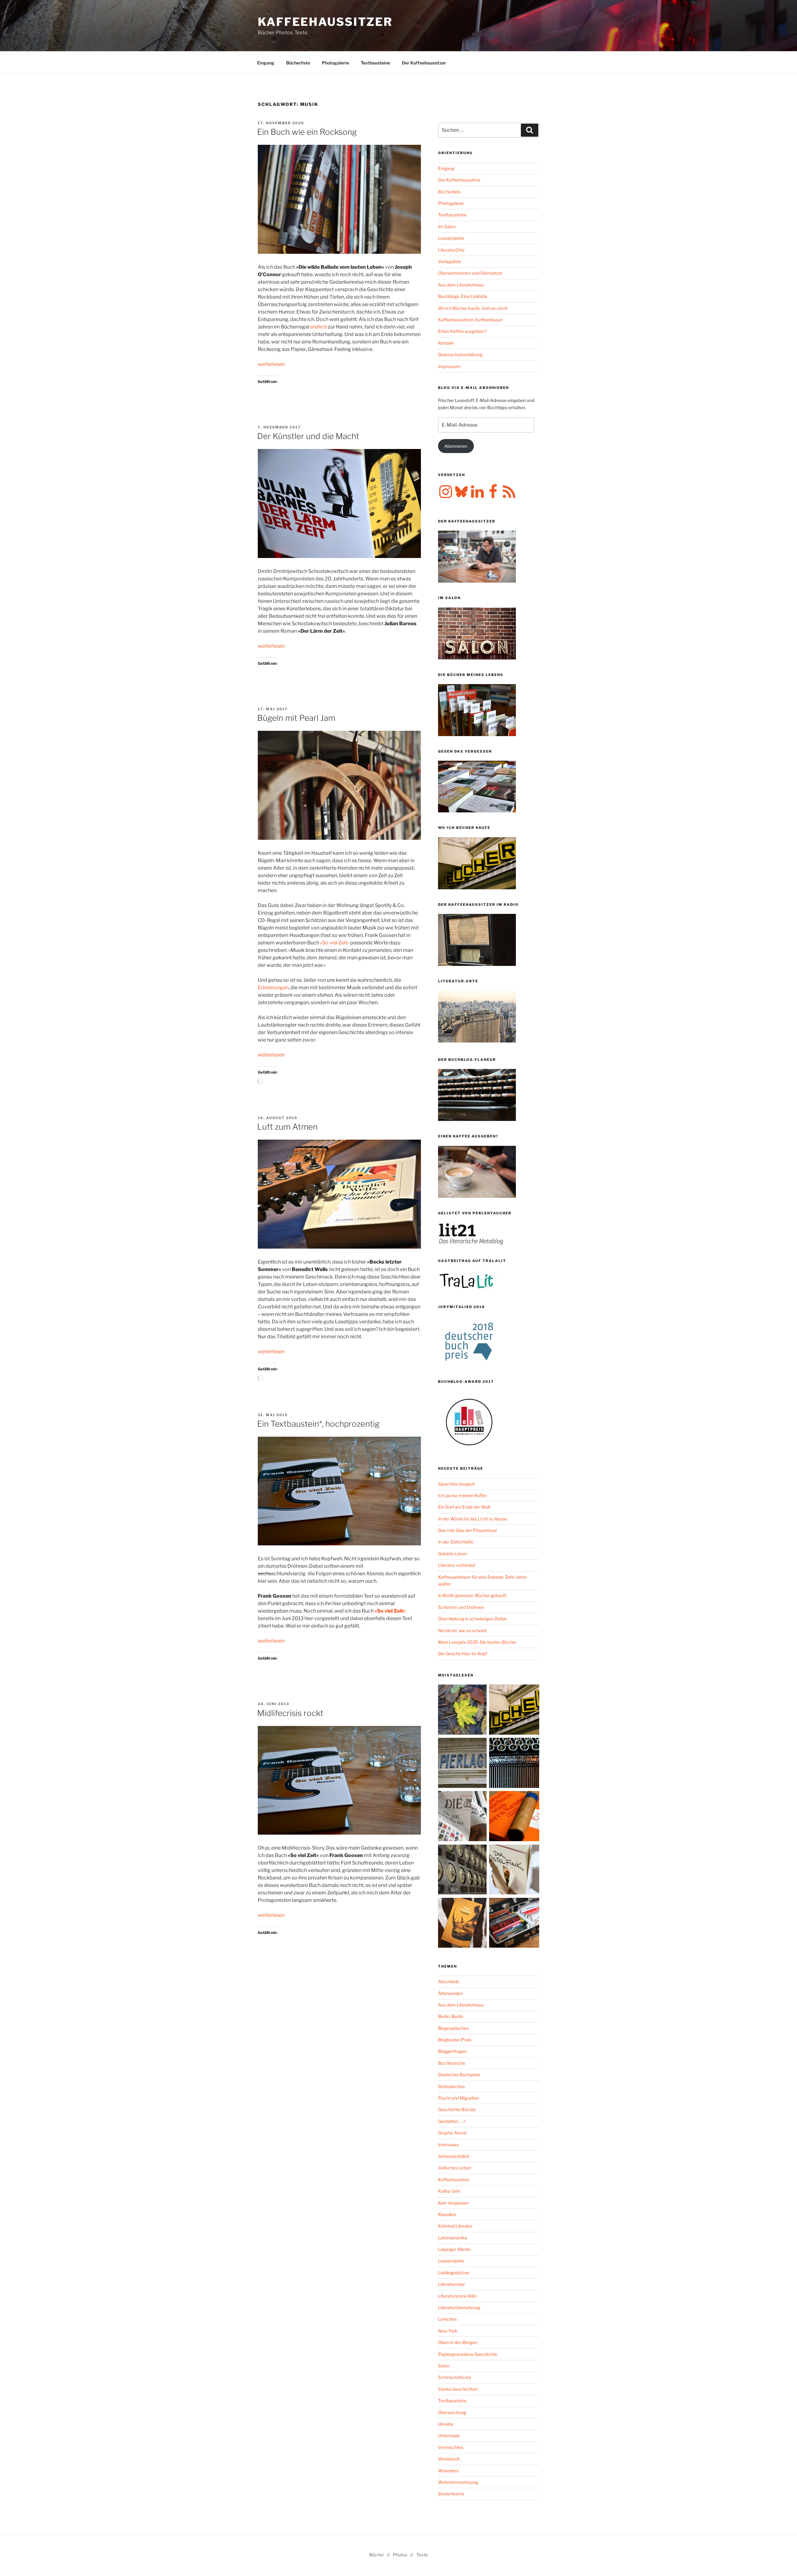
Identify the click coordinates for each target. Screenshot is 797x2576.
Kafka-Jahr (449, 2191)
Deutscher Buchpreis (459, 2075)
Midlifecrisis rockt (290, 1713)
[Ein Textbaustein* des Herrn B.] (514, 1817)
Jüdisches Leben (455, 2168)
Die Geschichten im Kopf (462, 1654)
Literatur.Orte (451, 250)
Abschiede (449, 1981)
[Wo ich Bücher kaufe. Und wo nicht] (514, 1711)
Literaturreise (451, 2284)
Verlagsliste (450, 261)
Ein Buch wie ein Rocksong (307, 132)
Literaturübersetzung (459, 2307)
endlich (318, 327)
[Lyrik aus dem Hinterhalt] (514, 1764)
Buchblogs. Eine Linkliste (463, 296)
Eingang (266, 63)
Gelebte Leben (453, 1554)
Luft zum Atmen (287, 1127)
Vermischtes (451, 2447)
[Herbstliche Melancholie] (463, 1711)
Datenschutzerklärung (460, 354)
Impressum (449, 366)
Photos (400, 2555)
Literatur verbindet (457, 1565)
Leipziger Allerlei (454, 2249)
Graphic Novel (452, 2133)
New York (448, 2331)
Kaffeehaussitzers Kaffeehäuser (470, 320)
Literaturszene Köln (457, 2296)
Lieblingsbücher (454, 2273)
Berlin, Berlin (450, 2016)
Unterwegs (449, 2435)
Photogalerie (335, 63)
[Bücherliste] (463, 1764)
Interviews (448, 2145)
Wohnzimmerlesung (458, 2482)
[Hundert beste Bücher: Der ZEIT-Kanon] (463, 1817)
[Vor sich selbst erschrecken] (463, 1924)
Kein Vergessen (453, 2203)
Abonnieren (456, 446)
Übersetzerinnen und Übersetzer (470, 273)
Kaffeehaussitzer (325, 22)
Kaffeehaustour (454, 2179)
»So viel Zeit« (335, 943)
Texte (422, 2555)
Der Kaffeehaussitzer (424, 63)
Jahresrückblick (454, 2156)
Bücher (377, 2555)
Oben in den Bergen (458, 2342)
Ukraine (446, 2424)
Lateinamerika (453, 2238)
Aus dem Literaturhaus (461, 285)
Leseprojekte (451, 238)
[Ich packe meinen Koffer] (514, 1924)
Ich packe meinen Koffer (462, 1495)
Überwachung (452, 2412)
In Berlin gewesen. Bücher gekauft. (473, 1595)
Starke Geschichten (458, 2389)
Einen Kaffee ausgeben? (462, 331)
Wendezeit (449, 2459)
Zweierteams (451, 2494)
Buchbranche (452, 2063)
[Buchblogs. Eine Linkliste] (463, 1871)
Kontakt (446, 343)
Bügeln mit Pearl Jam (296, 718)
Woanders (448, 2471)
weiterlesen (271, 364)
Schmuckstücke (455, 2377)
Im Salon (447, 227)
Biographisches (453, 2028)
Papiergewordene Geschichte (468, 2354)
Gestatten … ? (452, 2121)
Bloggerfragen (452, 2051)
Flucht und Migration (458, 2098)
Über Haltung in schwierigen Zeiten (472, 1619)
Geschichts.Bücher (457, 2109)
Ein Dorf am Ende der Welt (464, 1507)
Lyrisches (447, 2319)
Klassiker (447, 2214)
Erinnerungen (273, 988)
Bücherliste (298, 63)
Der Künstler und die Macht (308, 436)
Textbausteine (375, 63)
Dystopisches (451, 2086)
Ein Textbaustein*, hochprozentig (318, 1424)
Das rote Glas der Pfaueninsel (467, 1530)
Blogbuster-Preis (455, 2040)
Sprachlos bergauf (456, 1484)
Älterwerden (450, 1993)
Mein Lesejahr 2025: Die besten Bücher (477, 1642)
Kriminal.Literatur (455, 2226)
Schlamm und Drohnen (461, 1607)
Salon (444, 2366)
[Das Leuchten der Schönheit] (514, 1871)
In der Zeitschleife (456, 1542)
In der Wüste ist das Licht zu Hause (473, 1519)
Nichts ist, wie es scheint (462, 1631)
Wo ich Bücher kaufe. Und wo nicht (473, 308)
